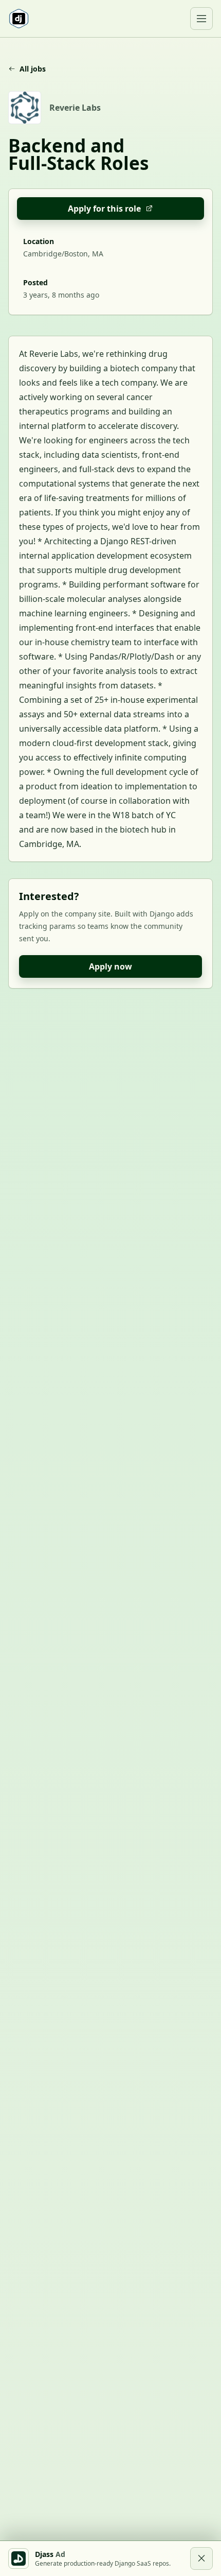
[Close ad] (201, 2558)
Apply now (110, 966)
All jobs (33, 69)
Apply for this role (104, 209)
